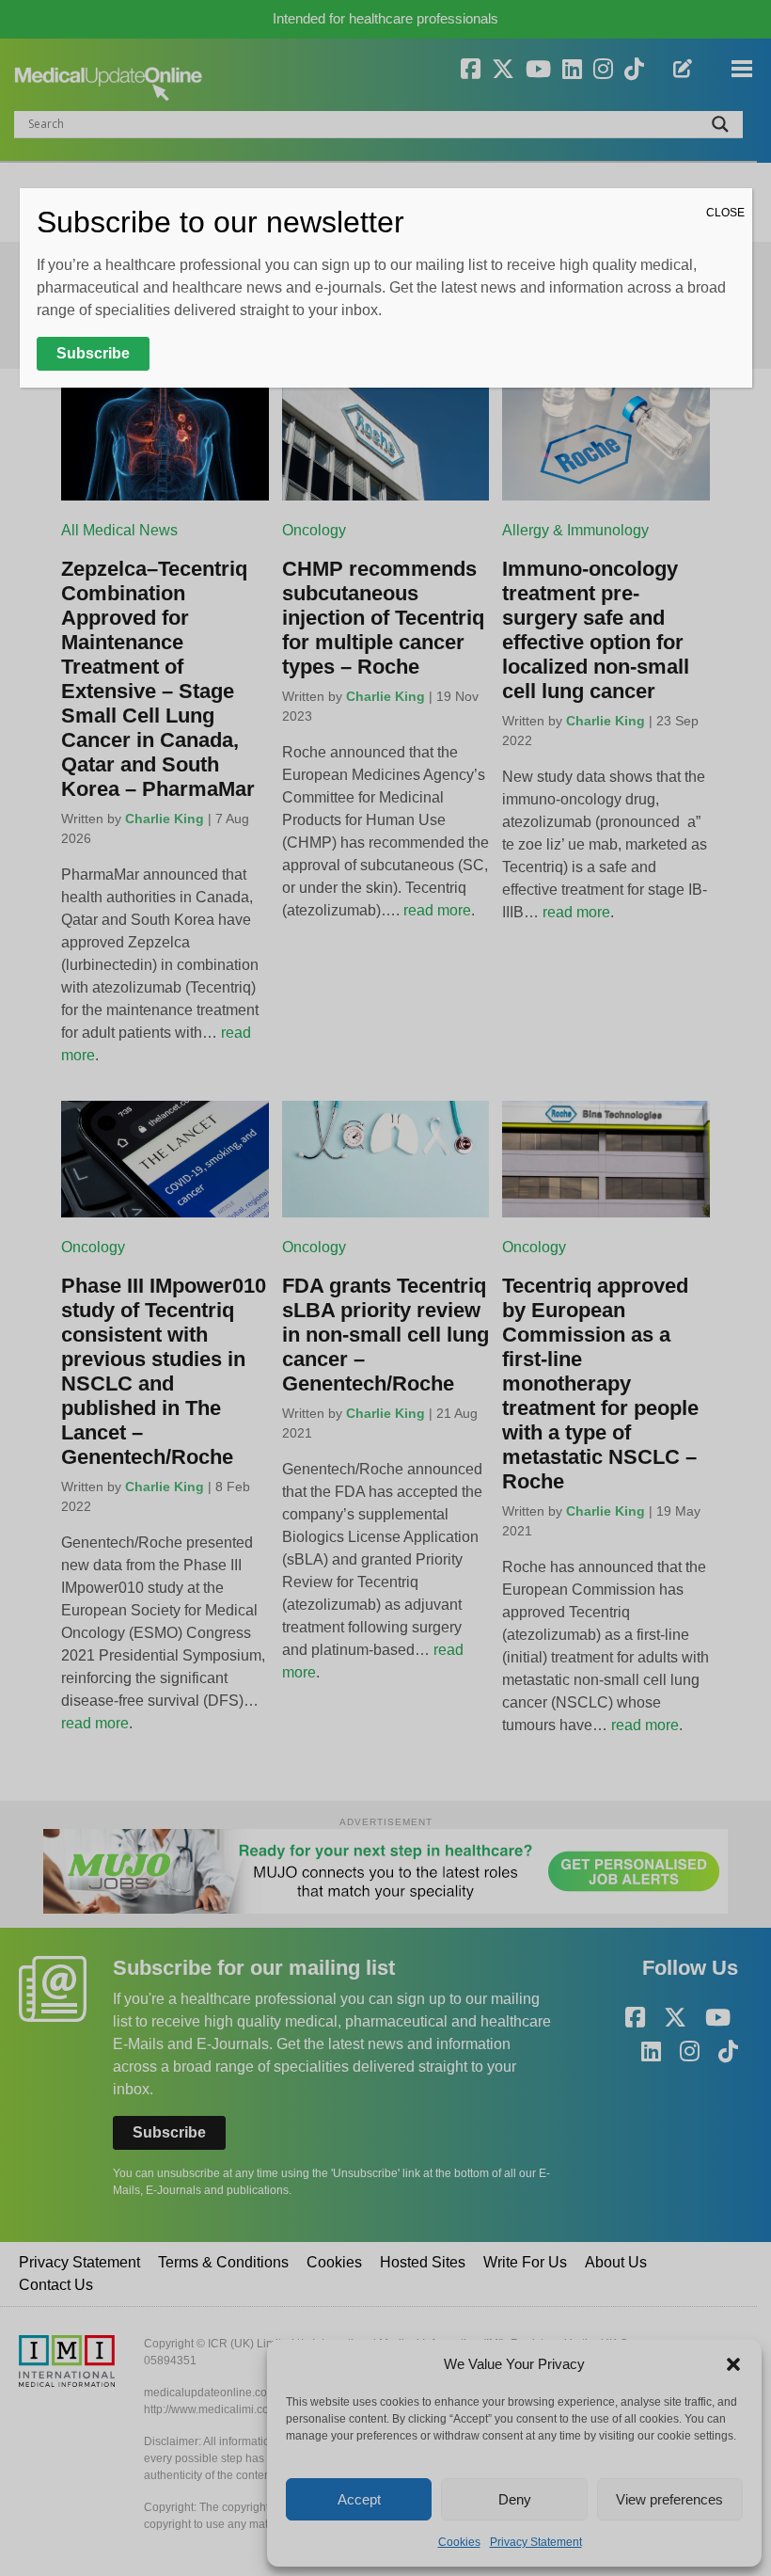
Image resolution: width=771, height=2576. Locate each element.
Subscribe (93, 353)
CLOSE (725, 213)
